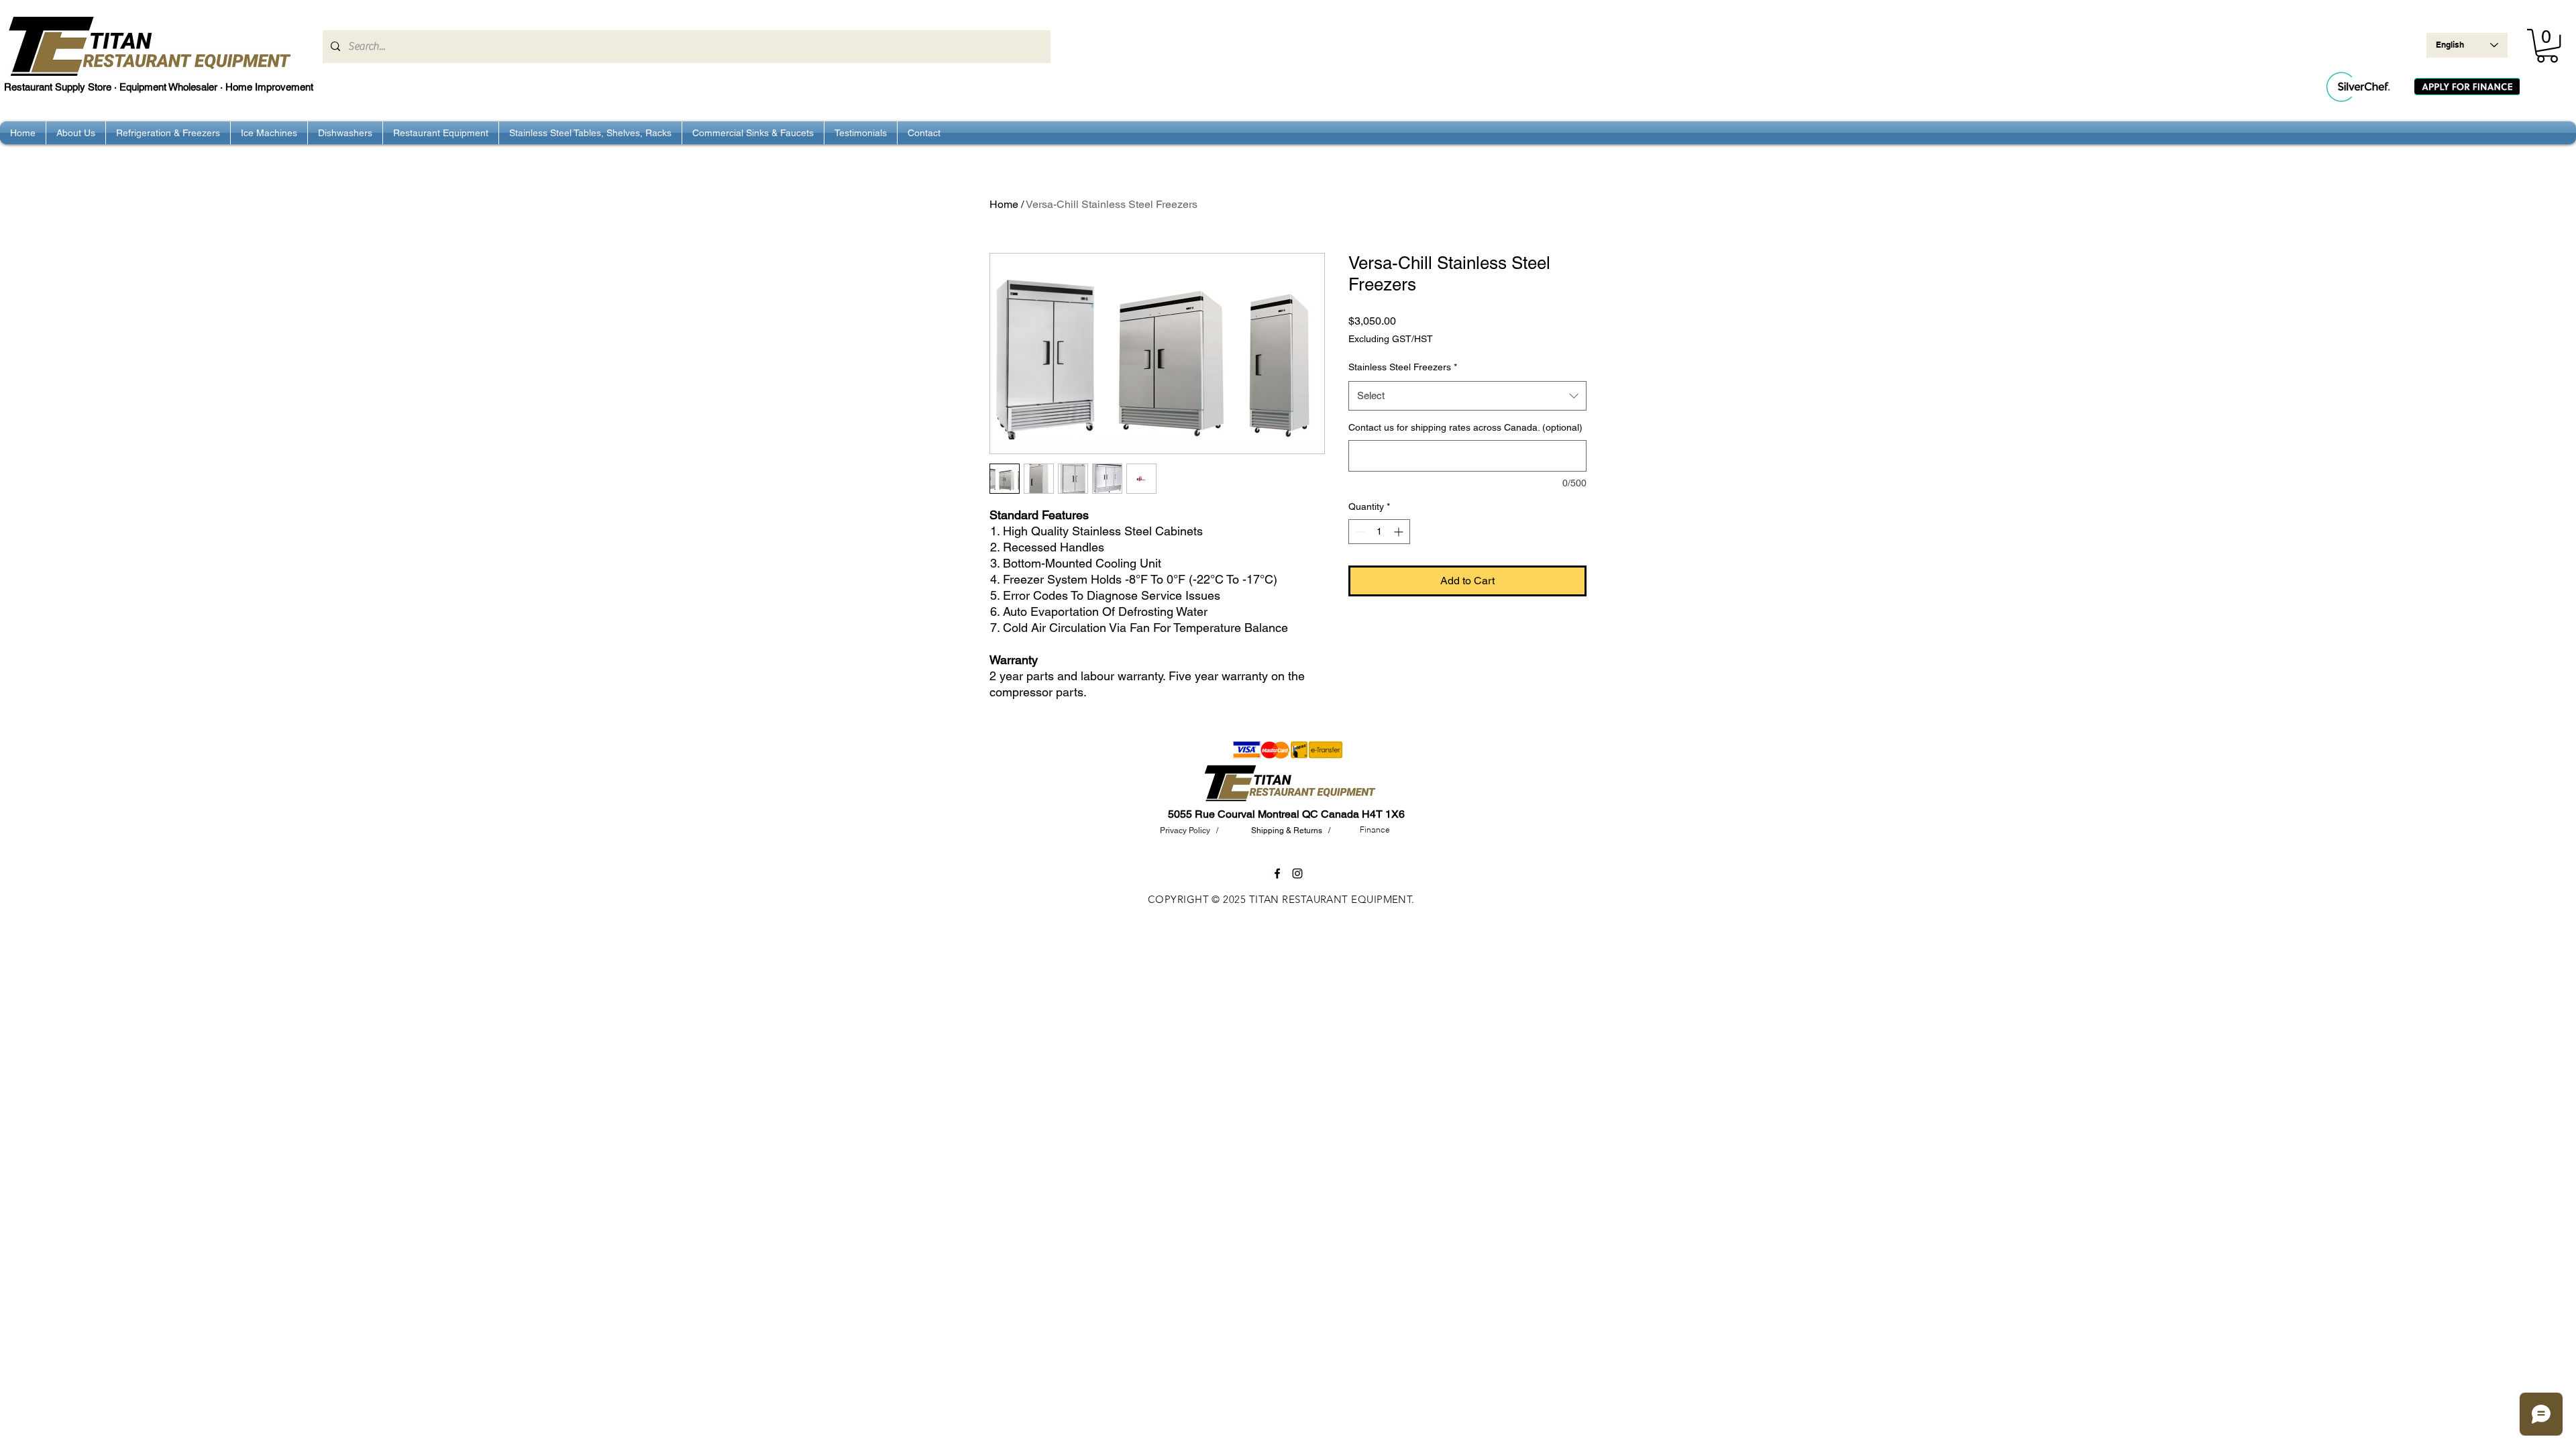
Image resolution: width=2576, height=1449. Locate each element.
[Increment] (1400, 532)
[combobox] (1467, 396)
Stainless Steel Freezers (1403, 367)
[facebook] (1277, 873)
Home (1004, 204)
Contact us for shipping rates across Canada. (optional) (1465, 427)
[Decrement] (1359, 532)
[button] (2547, 46)
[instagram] (1297, 873)
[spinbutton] (1379, 532)
